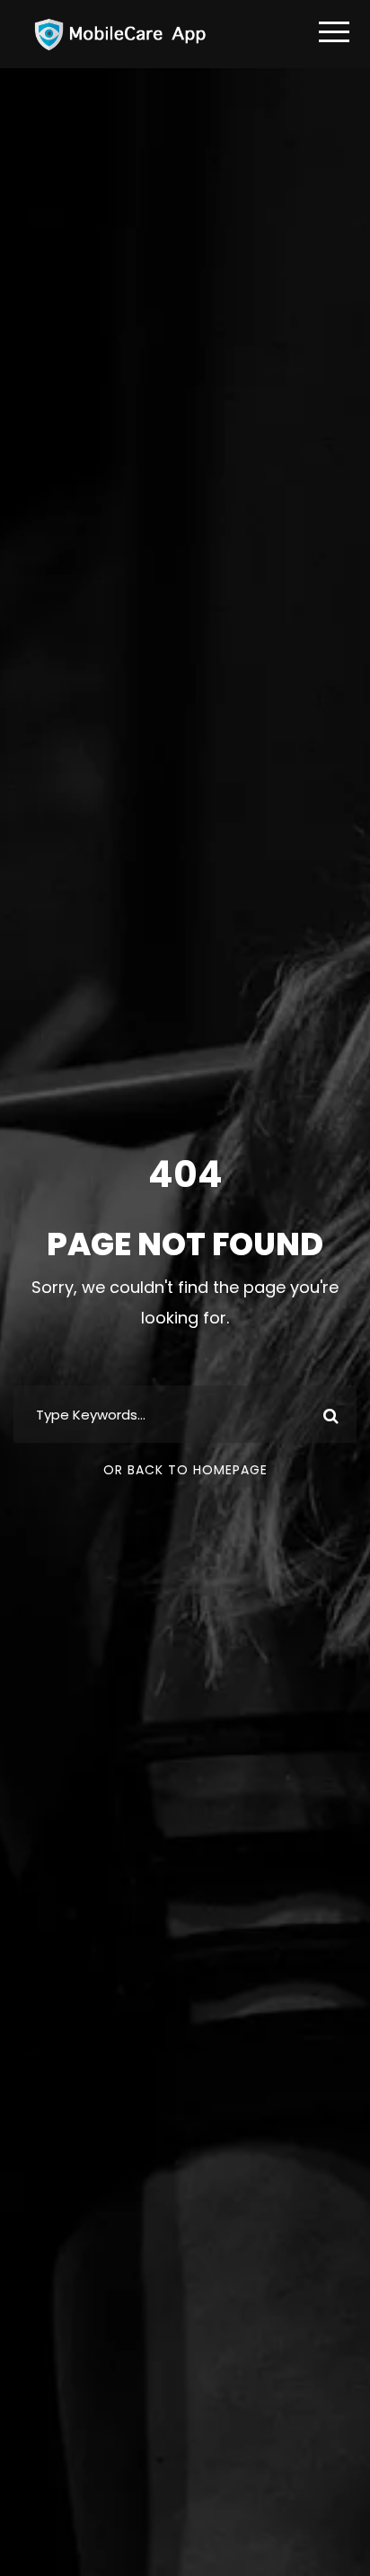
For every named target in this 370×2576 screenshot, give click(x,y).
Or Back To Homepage (185, 1470)
